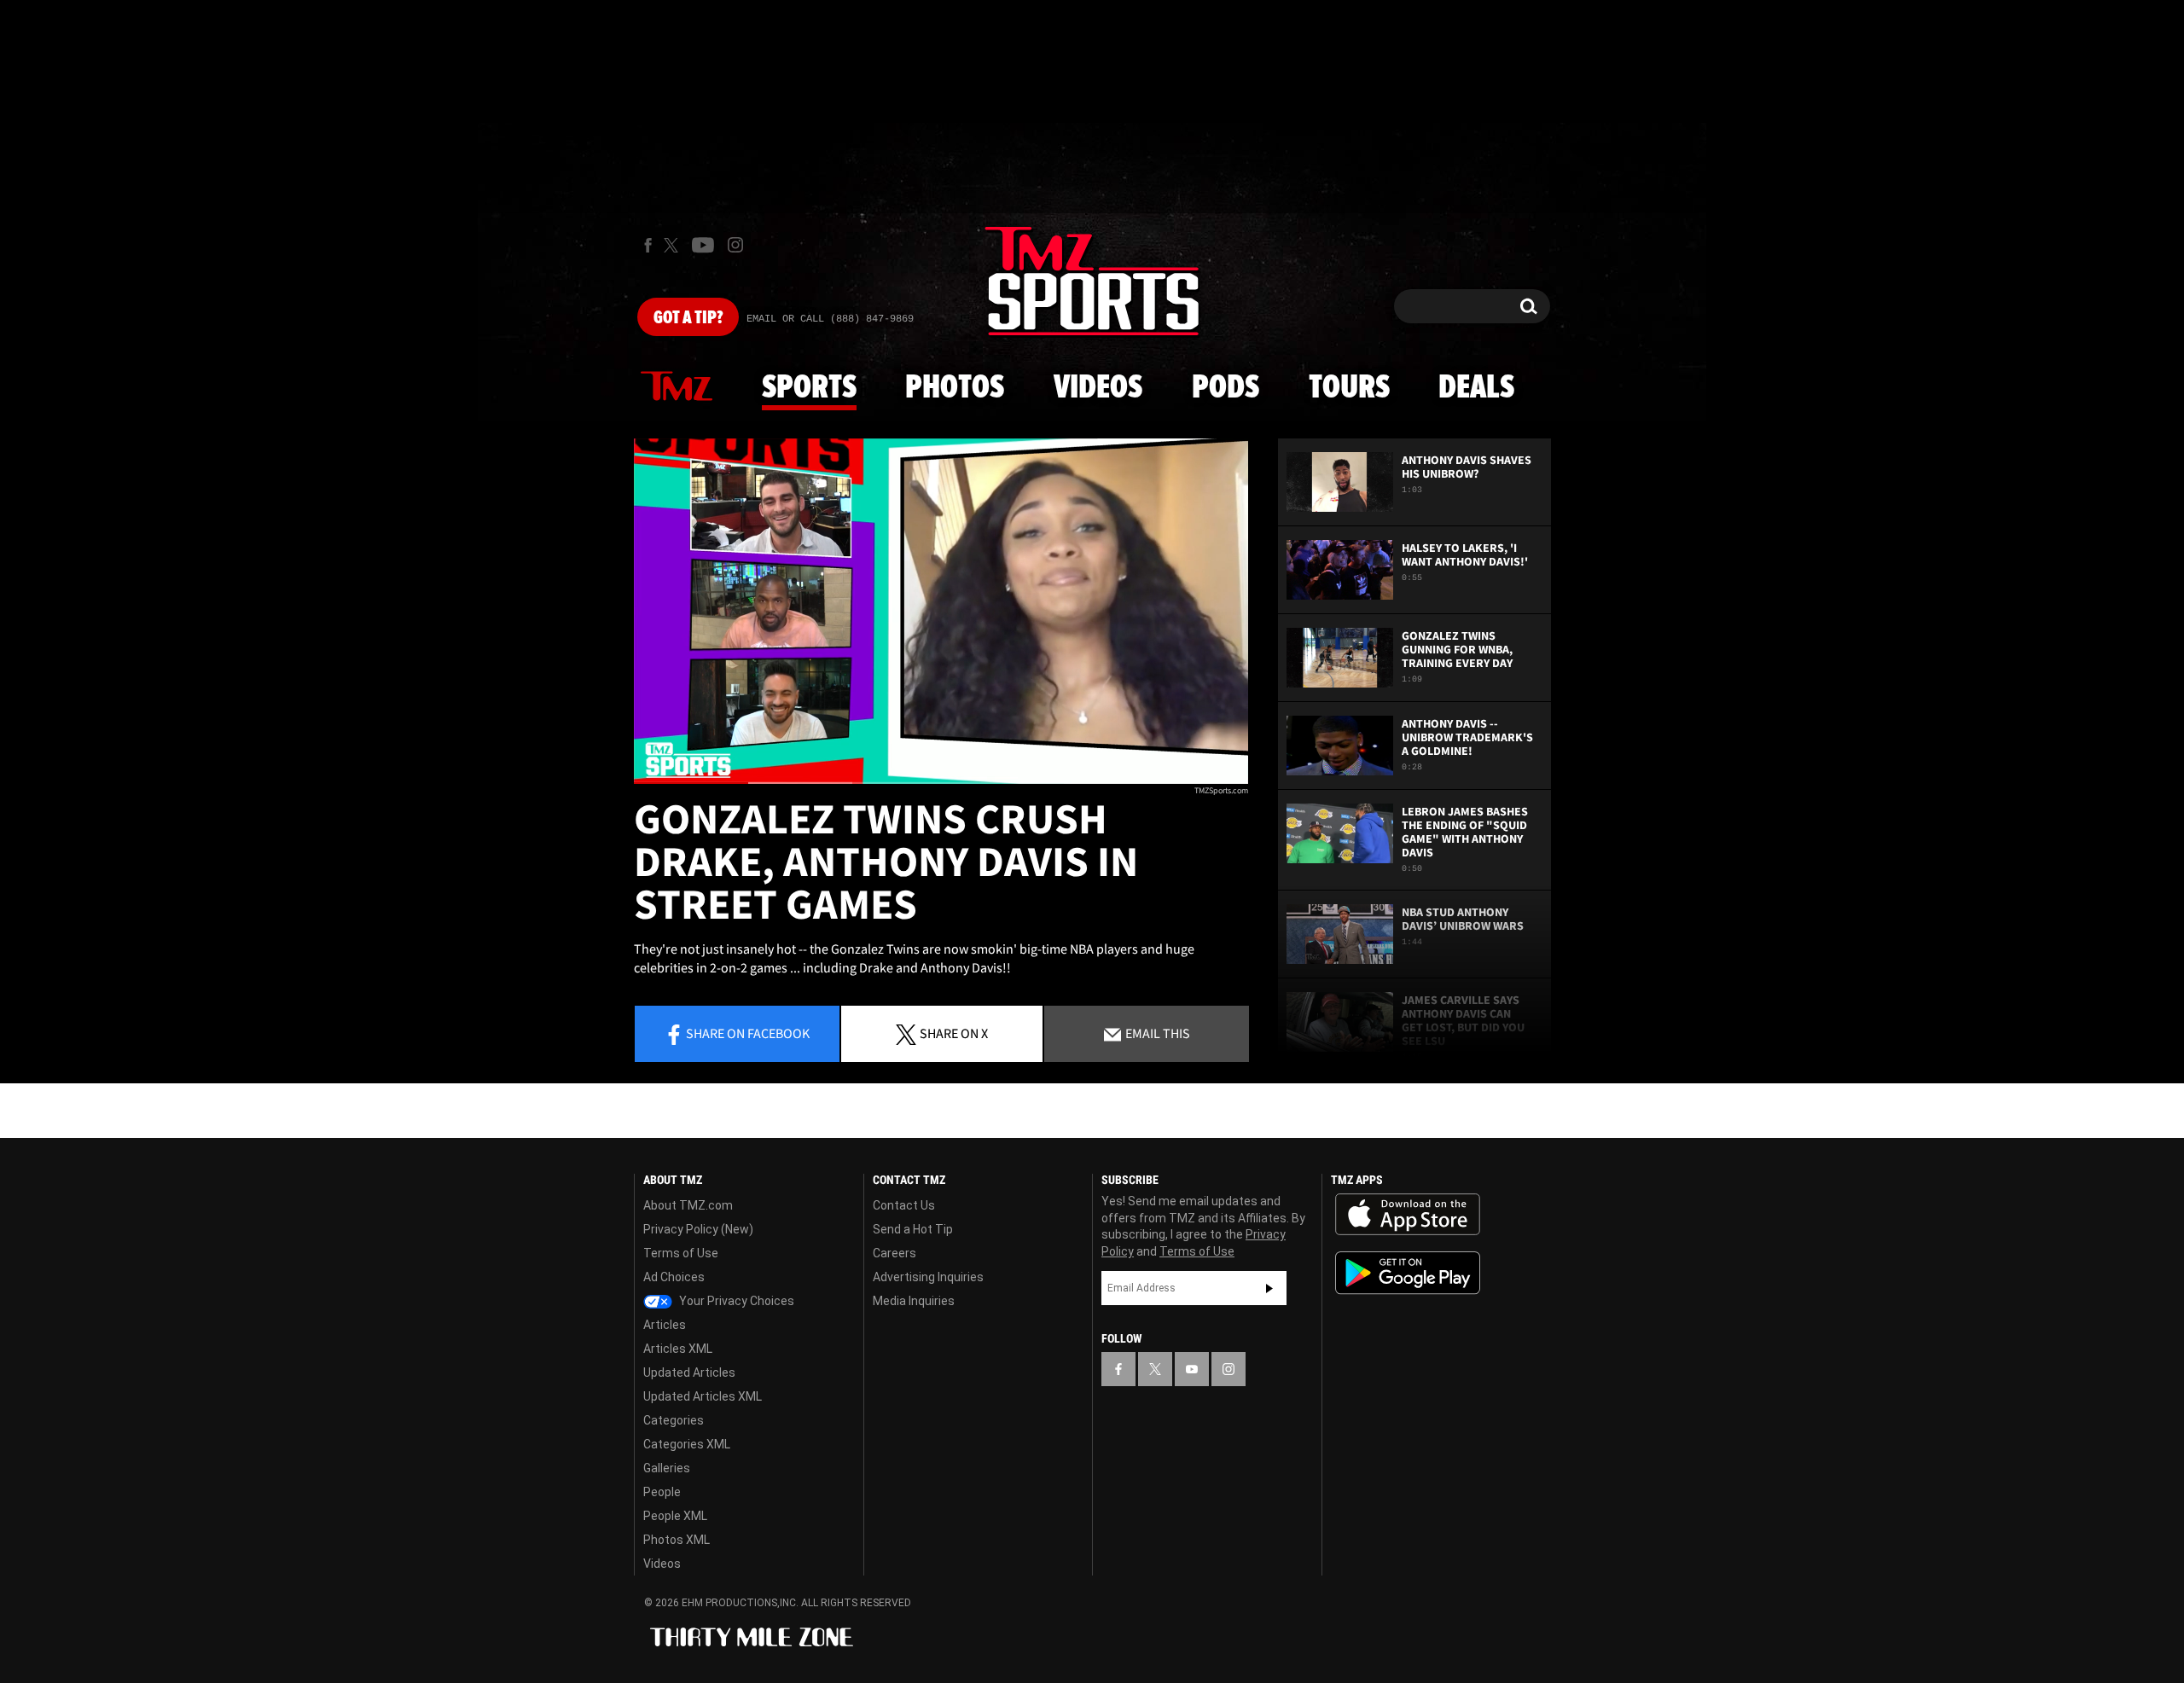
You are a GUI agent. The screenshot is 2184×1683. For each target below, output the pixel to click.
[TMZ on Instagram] (735, 245)
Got (688, 318)
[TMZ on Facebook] (648, 245)
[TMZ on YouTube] (1192, 1369)
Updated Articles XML (703, 1396)
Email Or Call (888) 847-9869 (830, 319)
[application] (941, 611)
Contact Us (904, 1205)
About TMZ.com (688, 1205)
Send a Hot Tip (913, 1229)
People (662, 1492)
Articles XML (678, 1349)
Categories (674, 1420)
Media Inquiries (914, 1301)
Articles (665, 1325)
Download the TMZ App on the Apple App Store (1408, 1215)
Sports (809, 388)
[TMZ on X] (674, 245)
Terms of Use (681, 1253)
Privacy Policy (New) (698, 1229)
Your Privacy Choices (735, 1301)
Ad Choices (674, 1277)
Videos (1098, 388)
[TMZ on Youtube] (703, 245)
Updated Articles (689, 1373)
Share (748, 1033)
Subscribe (1269, 1288)
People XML (675, 1516)
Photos (955, 388)
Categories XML (687, 1444)
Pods (1226, 388)
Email (1156, 1033)
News (677, 387)
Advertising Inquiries (928, 1277)
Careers (895, 1253)
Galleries (667, 1468)
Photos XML (677, 1540)
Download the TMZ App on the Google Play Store (1408, 1273)
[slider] (941, 783)
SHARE (954, 1033)
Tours (1349, 388)
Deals (1476, 388)
